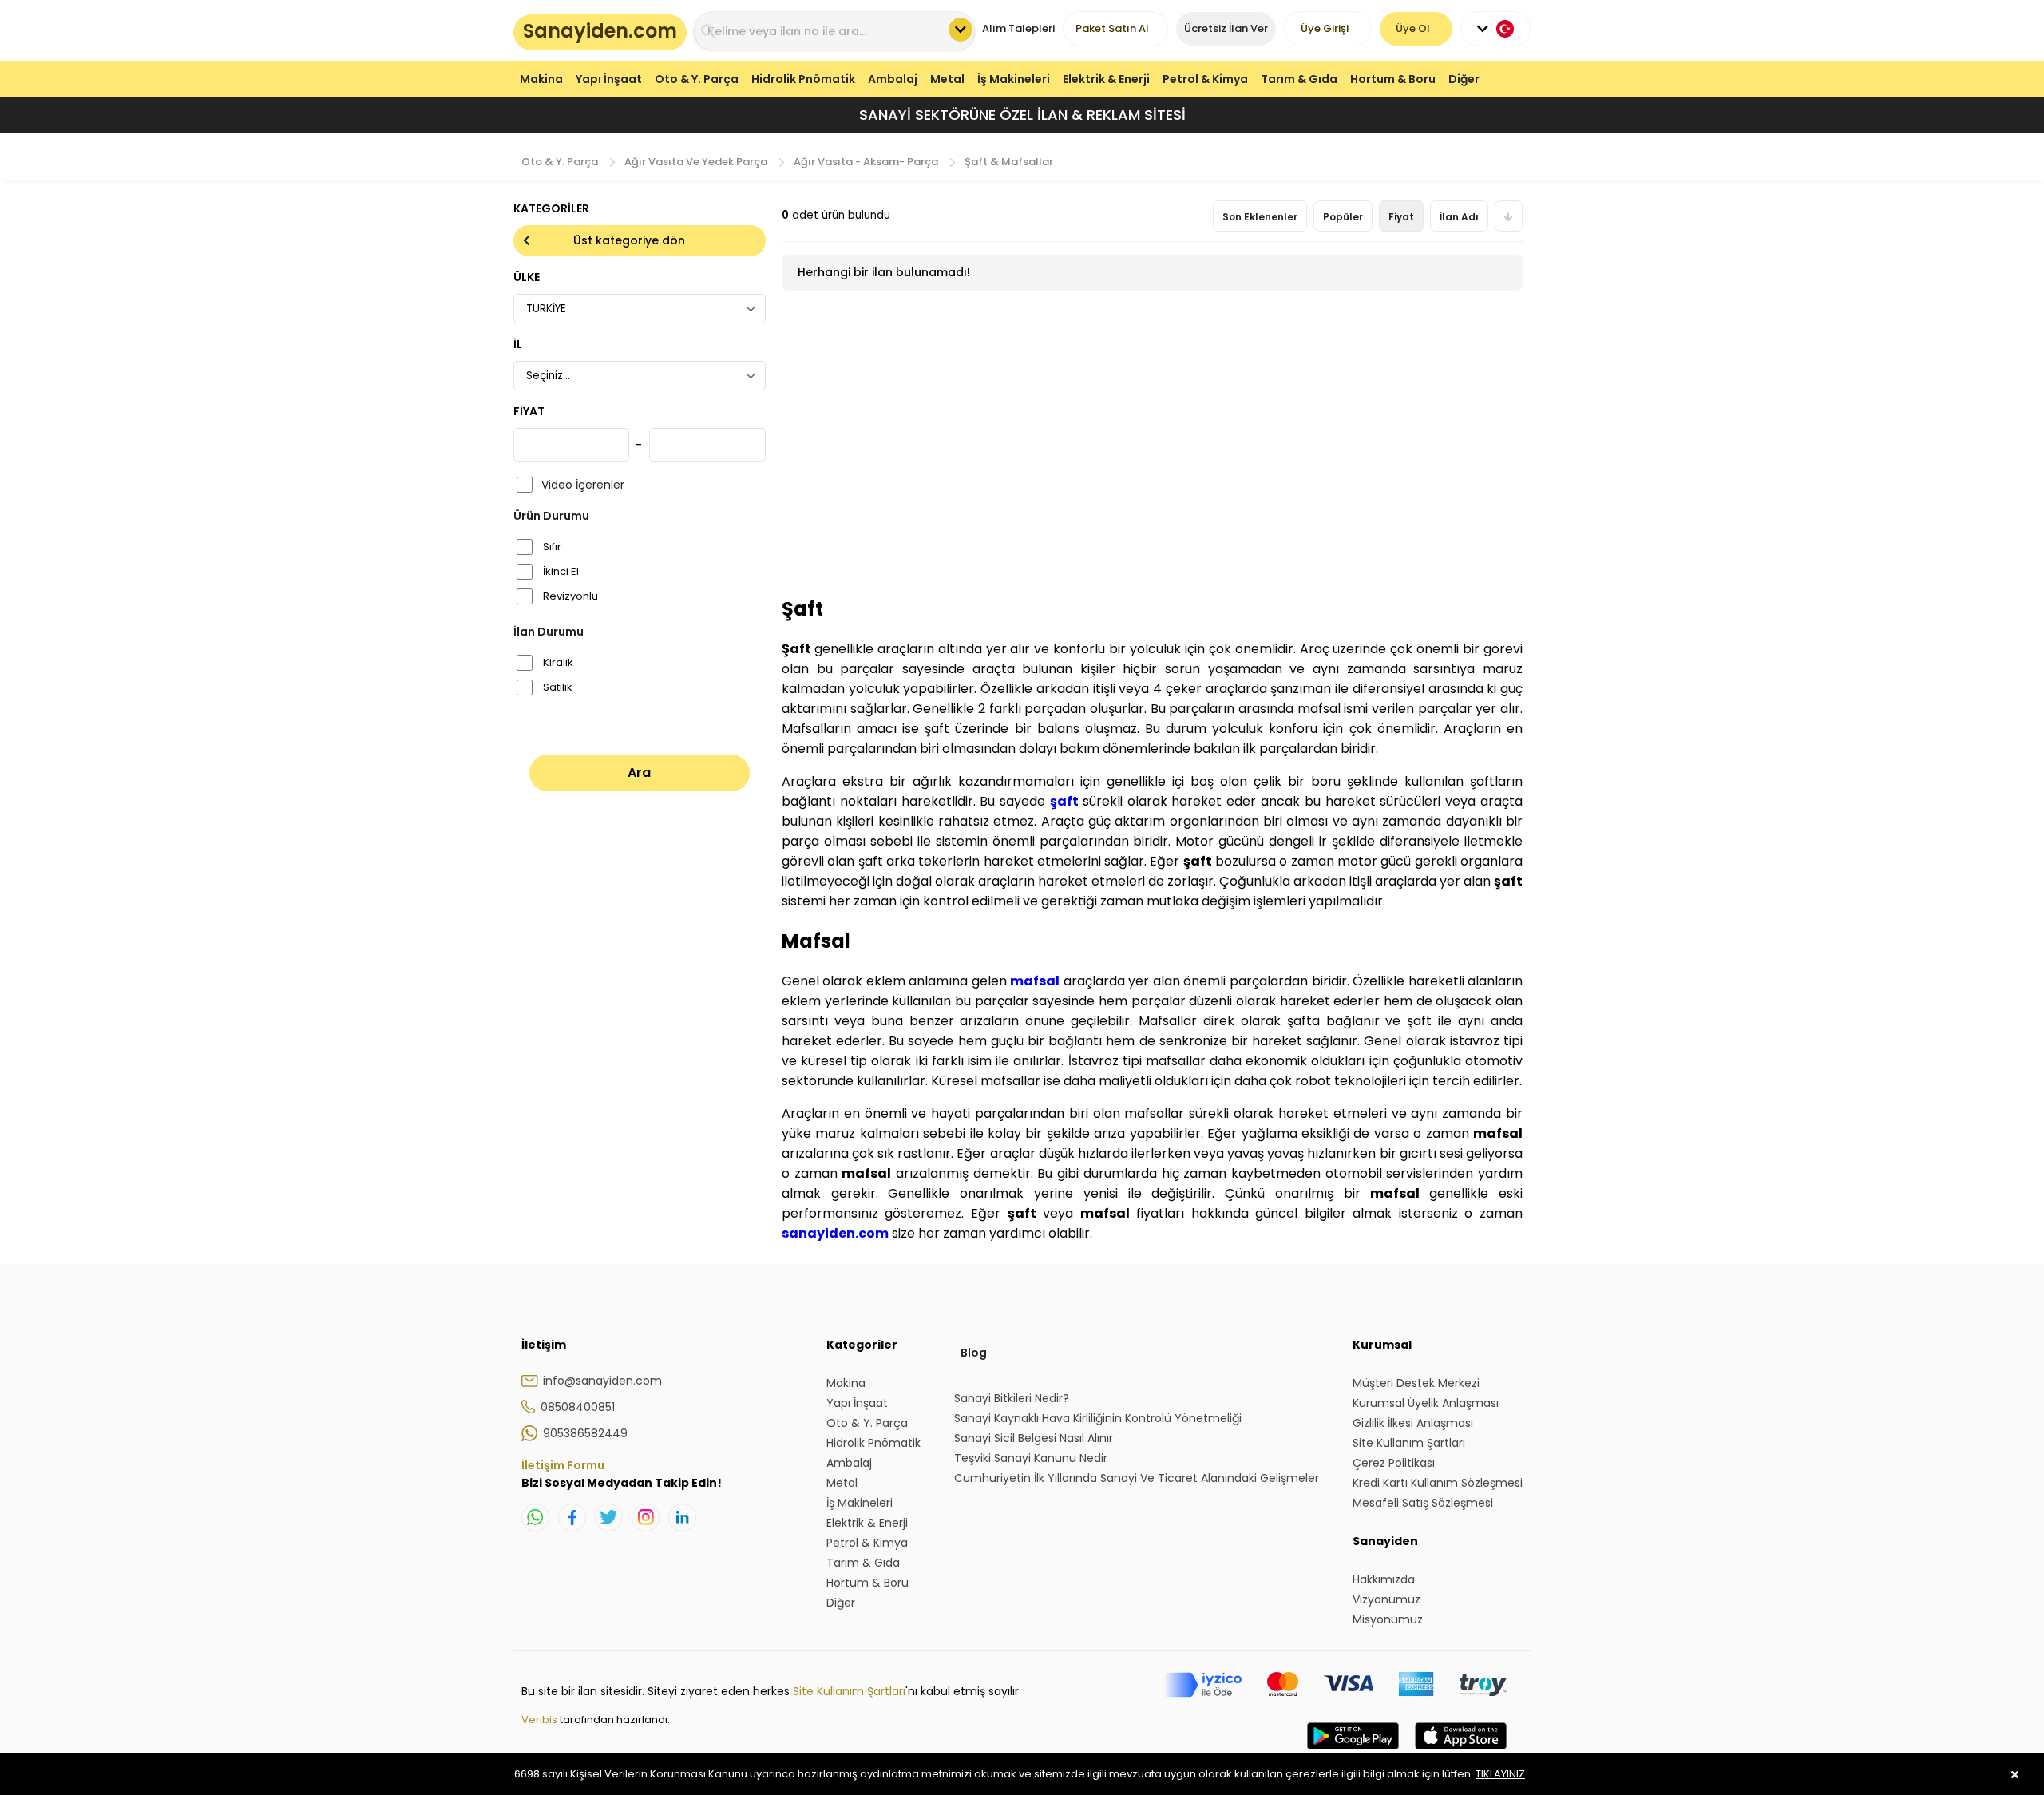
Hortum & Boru (1393, 79)
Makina (541, 79)
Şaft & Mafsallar (1009, 162)
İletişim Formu (563, 1465)
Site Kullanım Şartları (849, 1691)
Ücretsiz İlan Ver (1226, 28)
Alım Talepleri (1018, 28)
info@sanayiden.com (602, 1381)
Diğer (1464, 79)
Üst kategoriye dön (629, 240)
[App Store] (1461, 1752)
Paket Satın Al (1112, 28)
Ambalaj (893, 79)
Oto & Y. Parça (697, 79)
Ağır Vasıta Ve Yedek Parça (696, 162)
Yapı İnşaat (609, 79)
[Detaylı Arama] (961, 30)
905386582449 (585, 1433)
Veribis (541, 1720)
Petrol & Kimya (1205, 79)
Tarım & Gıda (1299, 79)
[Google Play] (1353, 1752)
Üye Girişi (1325, 28)
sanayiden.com (835, 1233)
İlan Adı (1459, 217)
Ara (639, 773)
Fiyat (1401, 217)
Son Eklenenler (1260, 217)
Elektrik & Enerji (1106, 79)
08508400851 (578, 1407)
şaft (1064, 801)
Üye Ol (1413, 28)
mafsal (1035, 981)
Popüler (1343, 217)
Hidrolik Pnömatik (803, 79)
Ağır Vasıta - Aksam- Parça (866, 162)
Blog (974, 1353)
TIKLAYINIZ (1500, 1774)
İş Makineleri (1014, 79)
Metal (947, 79)
